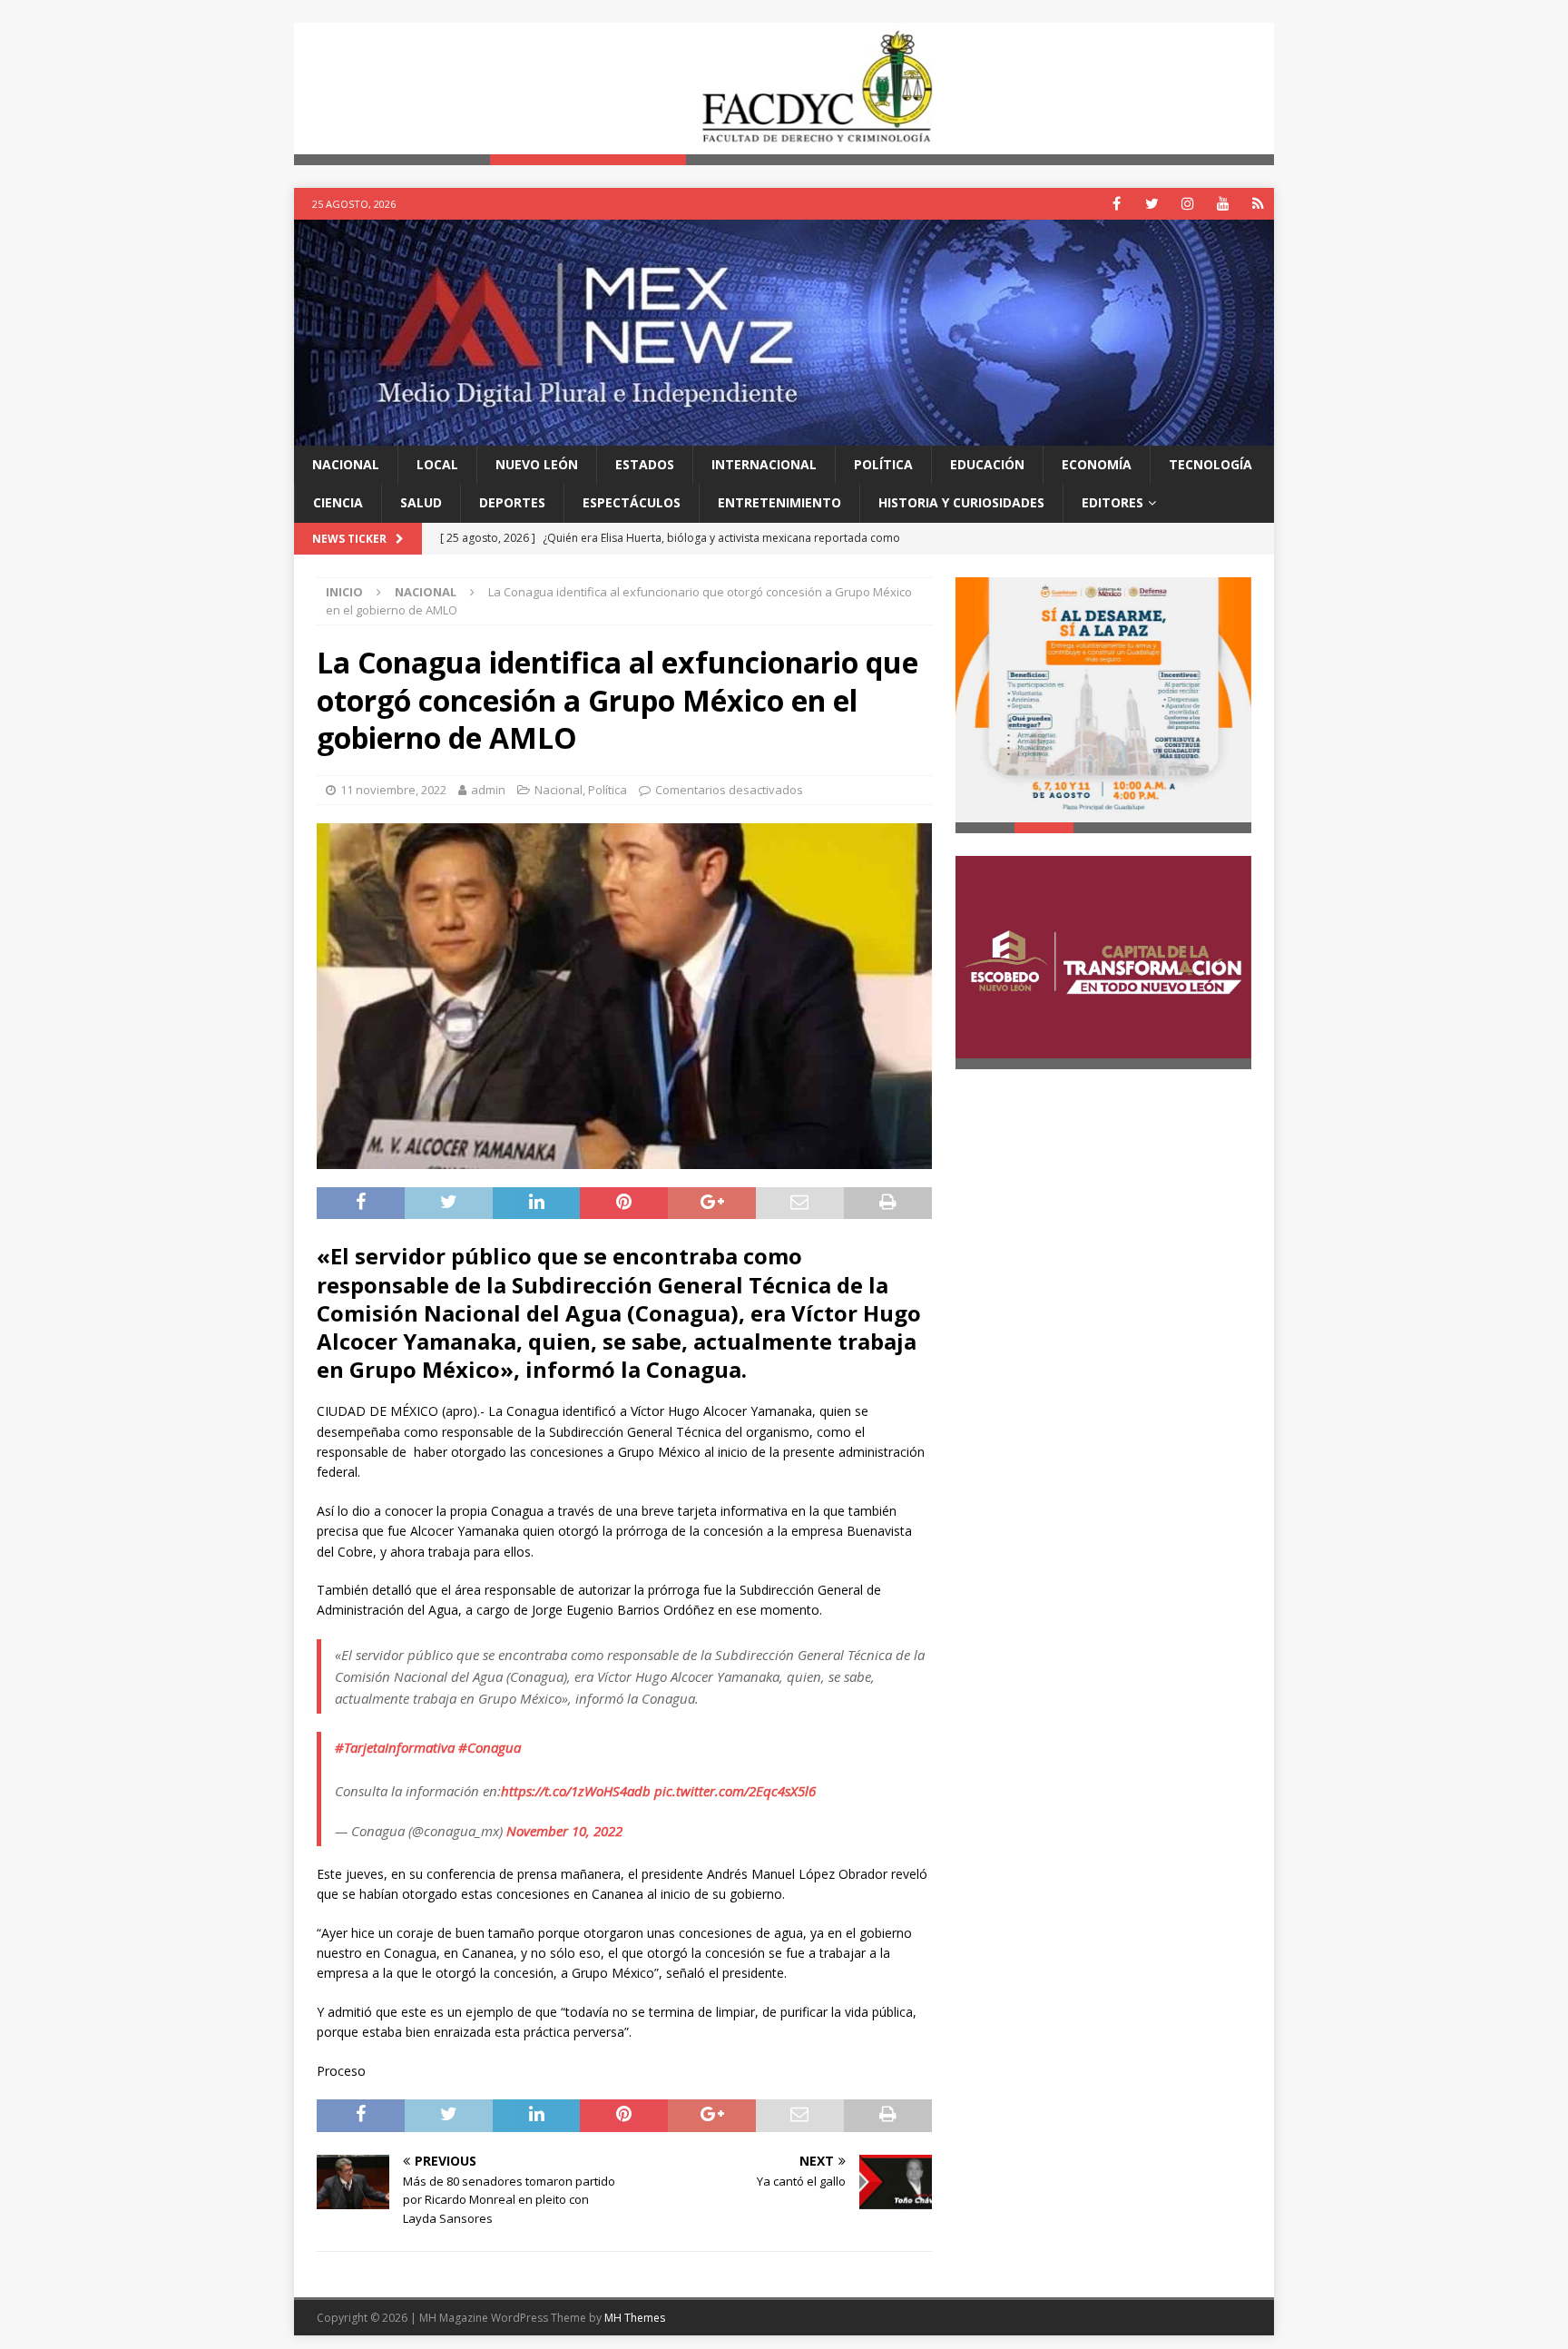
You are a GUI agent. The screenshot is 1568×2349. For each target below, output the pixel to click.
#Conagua (490, 1747)
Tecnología (1210, 464)
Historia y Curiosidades (961, 502)
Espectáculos (632, 502)
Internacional (764, 464)
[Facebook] (1117, 204)
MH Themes (635, 2318)
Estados (645, 464)
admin (488, 790)
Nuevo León (537, 464)
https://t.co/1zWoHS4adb (576, 1791)
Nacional (346, 464)
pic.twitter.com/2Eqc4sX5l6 (735, 1791)
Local (437, 464)
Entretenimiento (779, 502)
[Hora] (1258, 204)
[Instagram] (1187, 204)
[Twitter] (1152, 204)
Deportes (512, 502)
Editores (1112, 502)
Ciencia (338, 502)
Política (883, 464)
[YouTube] (1223, 204)
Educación (987, 464)
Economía (1097, 464)
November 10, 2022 (564, 1831)
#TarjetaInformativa (395, 1747)
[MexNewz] (784, 434)
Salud (421, 502)
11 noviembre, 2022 (393, 790)
